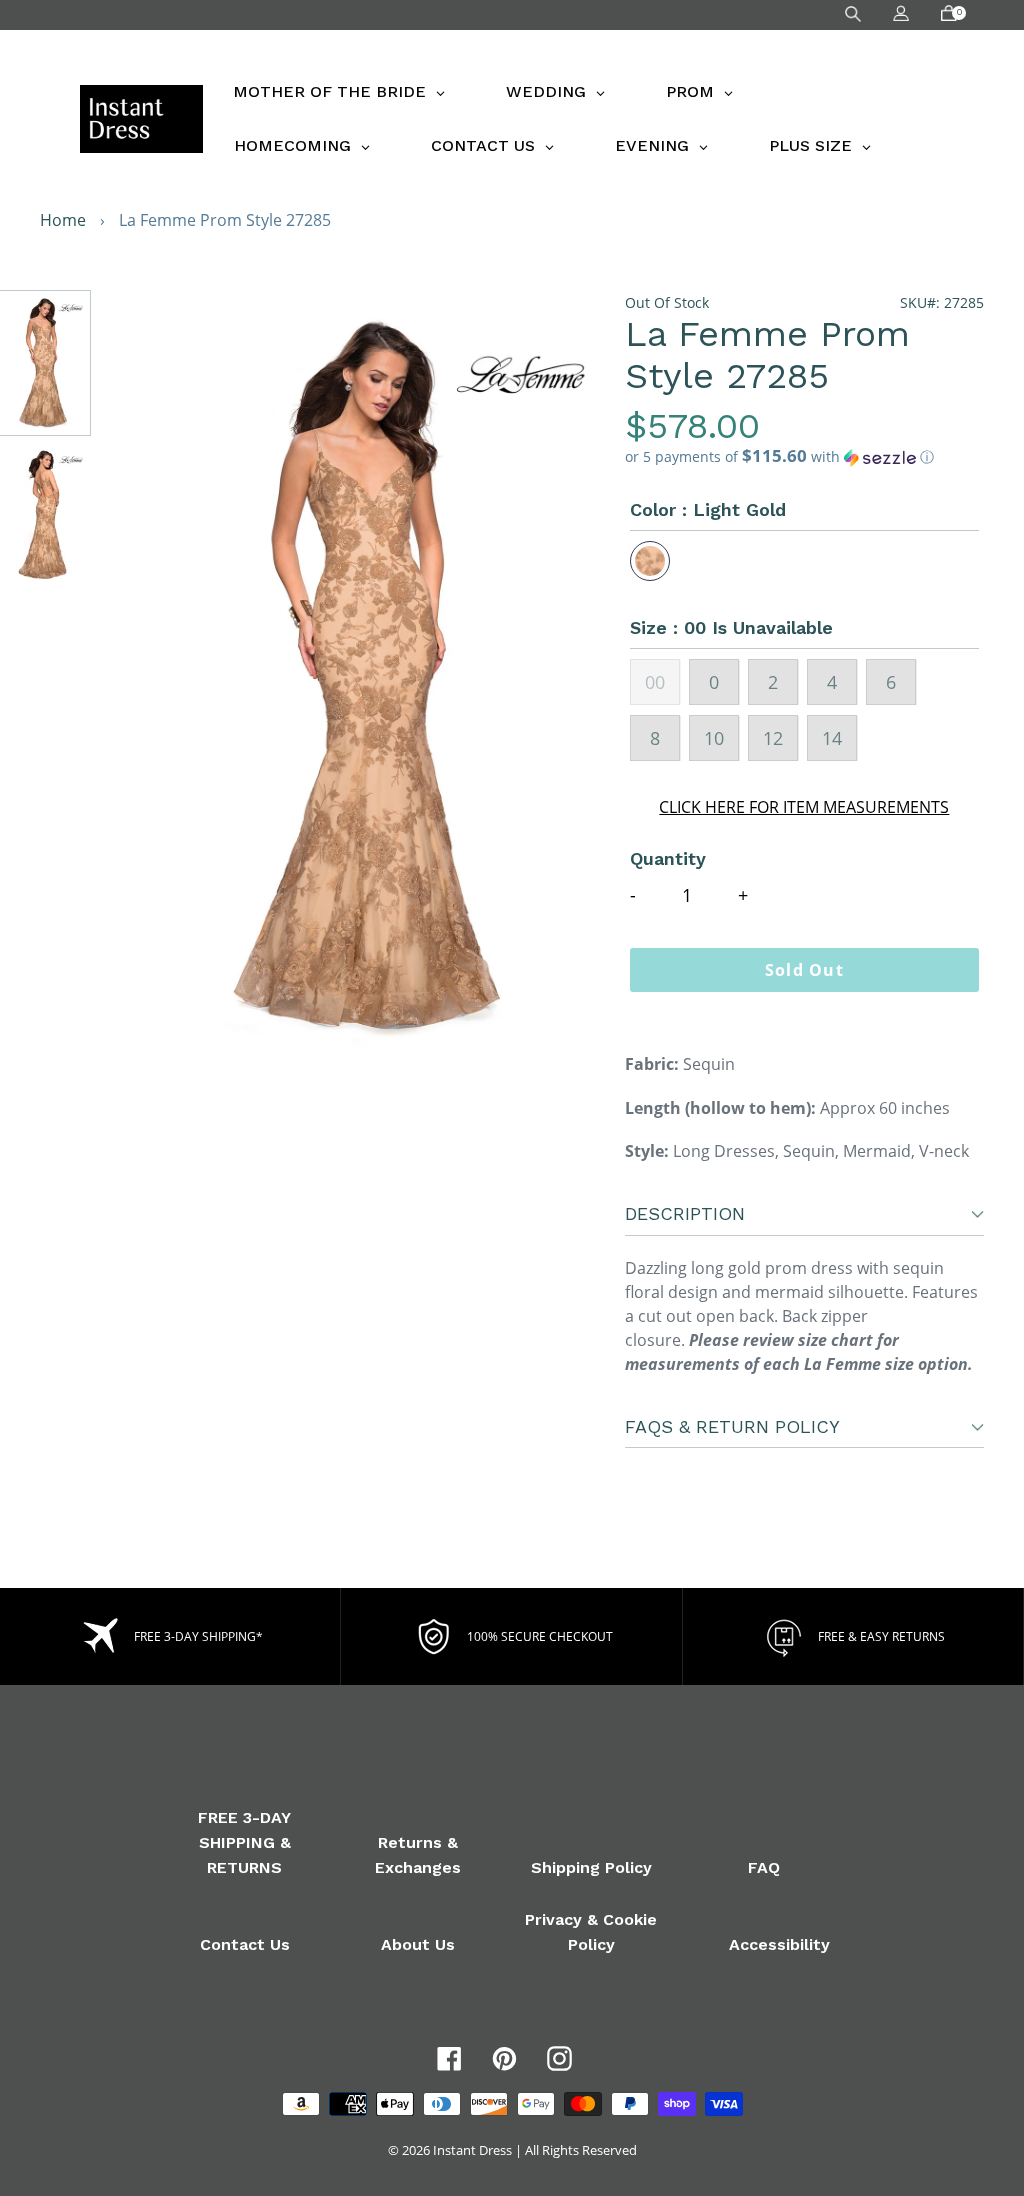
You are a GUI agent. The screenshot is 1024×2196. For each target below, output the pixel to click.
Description (685, 1213)
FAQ (764, 1867)
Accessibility (779, 1944)
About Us (418, 1944)
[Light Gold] (650, 561)
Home (63, 220)
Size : (731, 627)
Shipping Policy (591, 1867)
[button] (804, 457)
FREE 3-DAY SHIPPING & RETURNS (244, 1842)
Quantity (668, 858)
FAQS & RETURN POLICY (732, 1426)
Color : (708, 509)
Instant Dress (472, 2150)
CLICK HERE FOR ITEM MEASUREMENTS (804, 807)
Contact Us (245, 1944)
